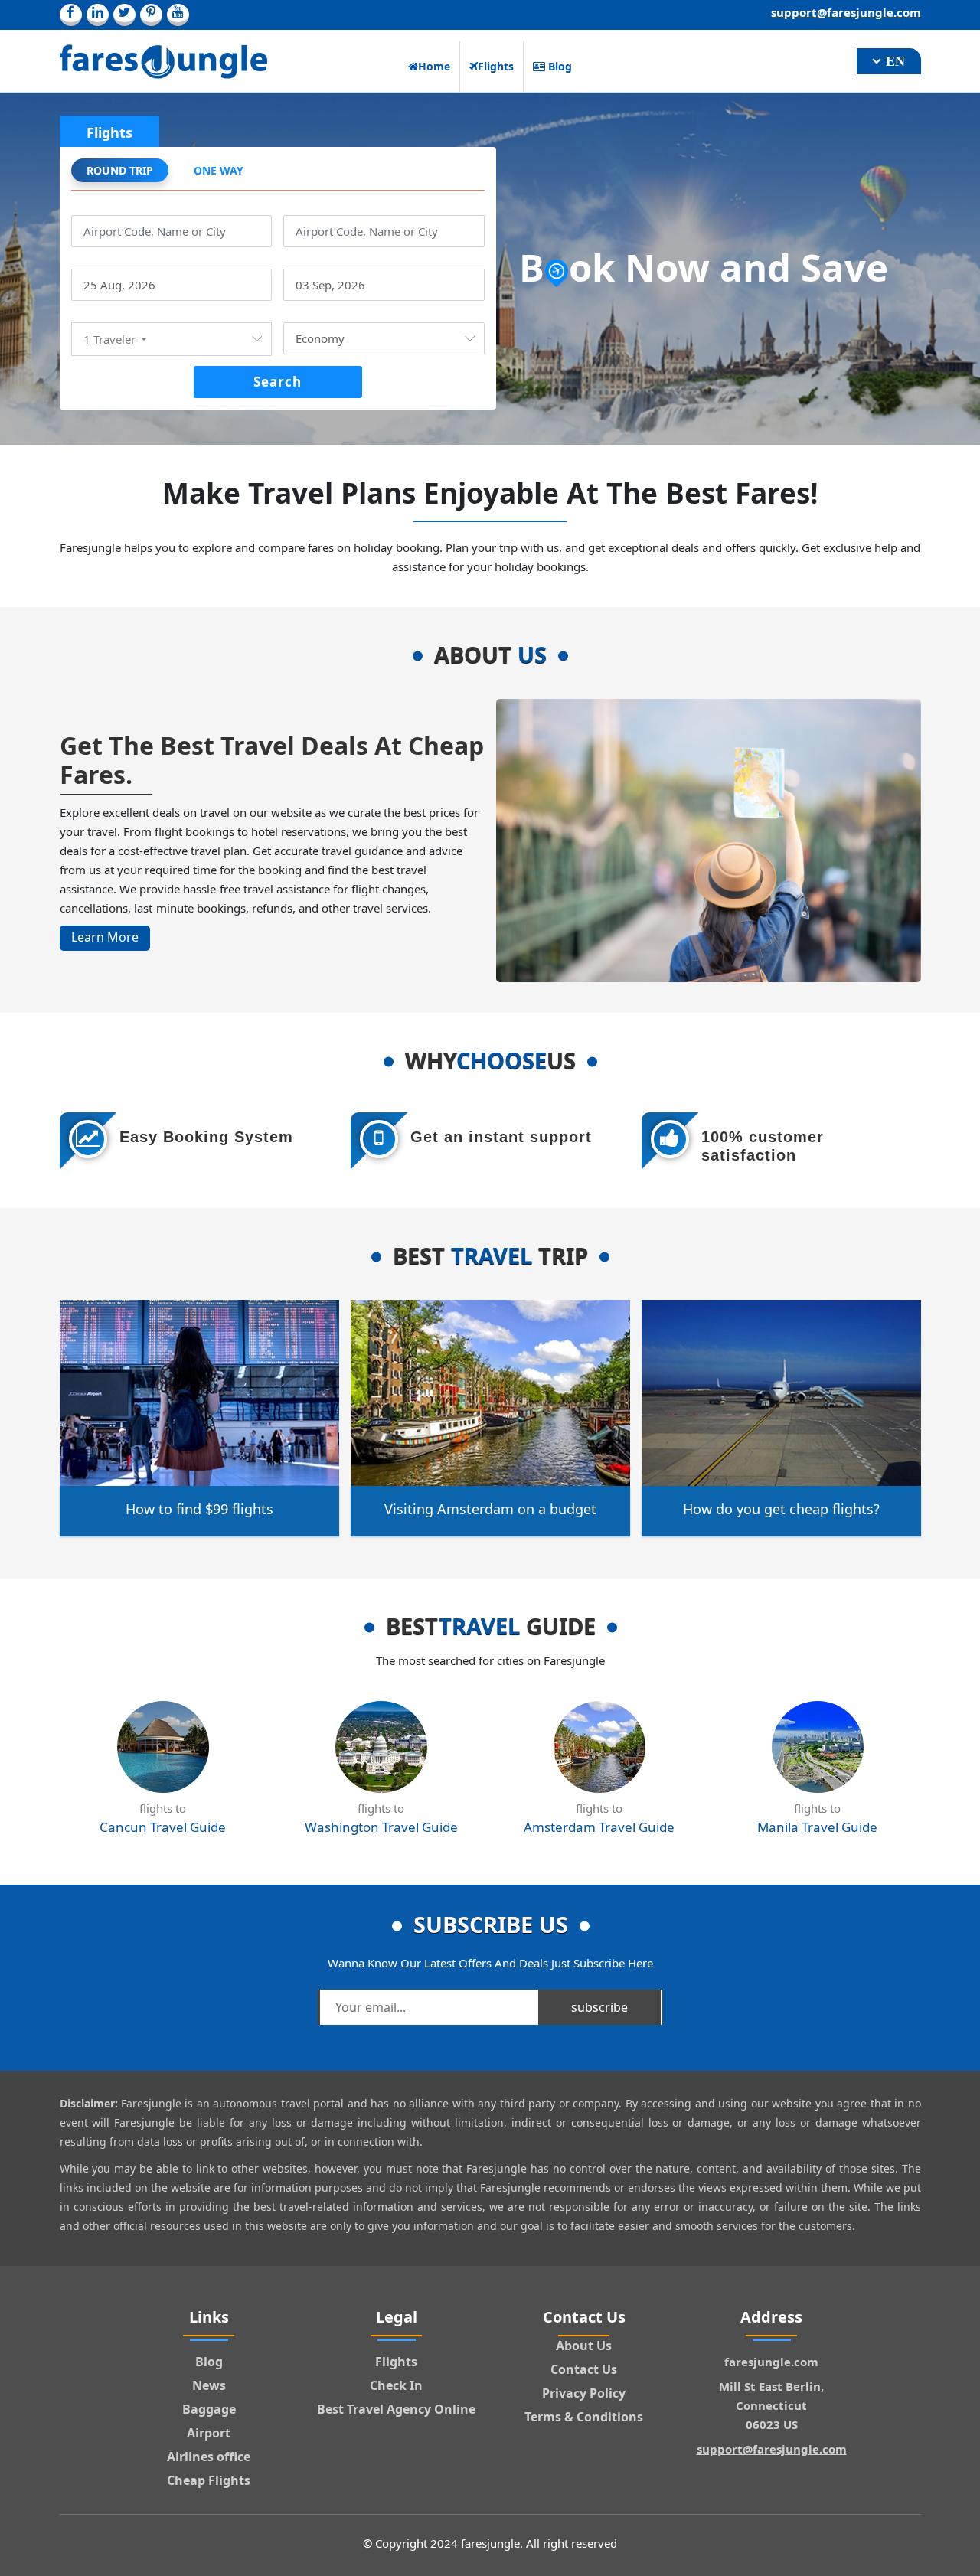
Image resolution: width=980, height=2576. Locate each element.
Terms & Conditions (584, 2417)
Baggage (209, 2409)
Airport (209, 2433)
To (290, 206)
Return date (319, 260)
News (209, 2385)
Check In (396, 2385)
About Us (584, 2346)
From (87, 206)
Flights (496, 66)
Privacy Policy (584, 2393)
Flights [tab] (109, 132)
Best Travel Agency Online (396, 2409)
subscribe (599, 2007)
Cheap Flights (209, 2480)
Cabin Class (317, 313)
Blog (559, 66)
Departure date (117, 260)
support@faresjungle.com (846, 12)
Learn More (105, 937)
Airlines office (209, 2457)
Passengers (105, 313)
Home (434, 66)
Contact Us (584, 2369)
